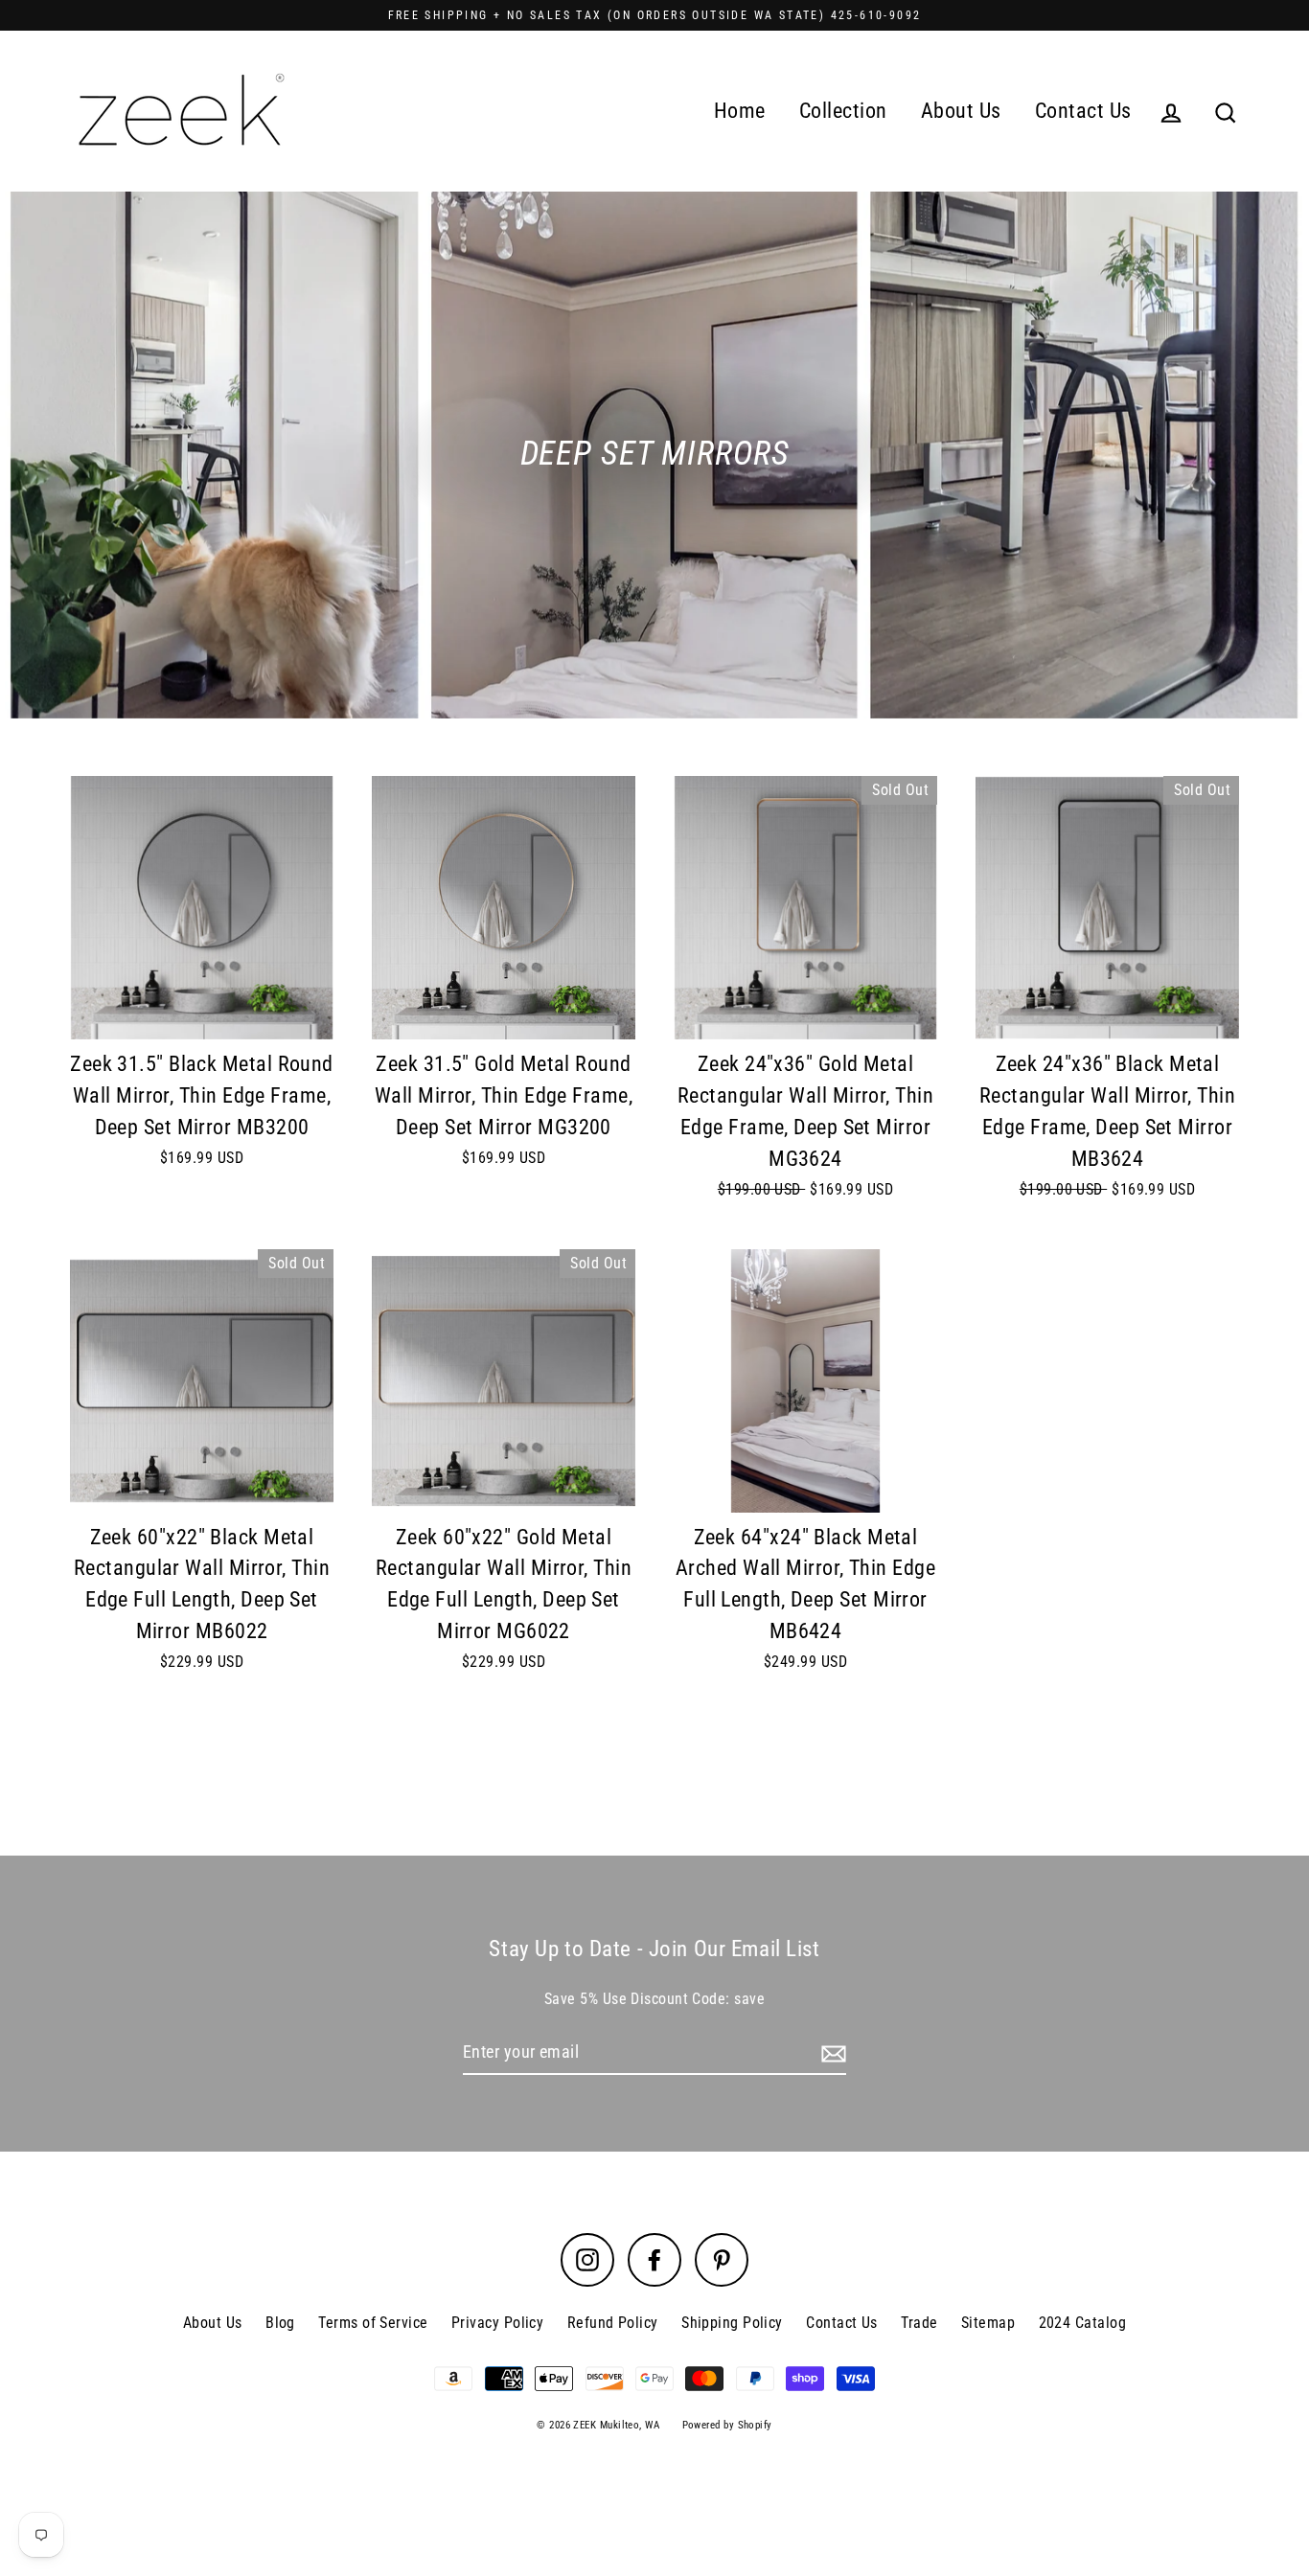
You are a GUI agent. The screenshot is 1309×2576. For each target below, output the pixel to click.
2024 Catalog (1082, 2323)
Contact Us (1083, 111)
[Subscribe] (831, 2053)
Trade (919, 2323)
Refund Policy (613, 2323)
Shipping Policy (732, 2323)
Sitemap (988, 2323)
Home (740, 111)
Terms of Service (373, 2323)
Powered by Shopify (727, 2425)
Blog (280, 2323)
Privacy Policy (497, 2323)
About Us (961, 111)
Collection (843, 111)
